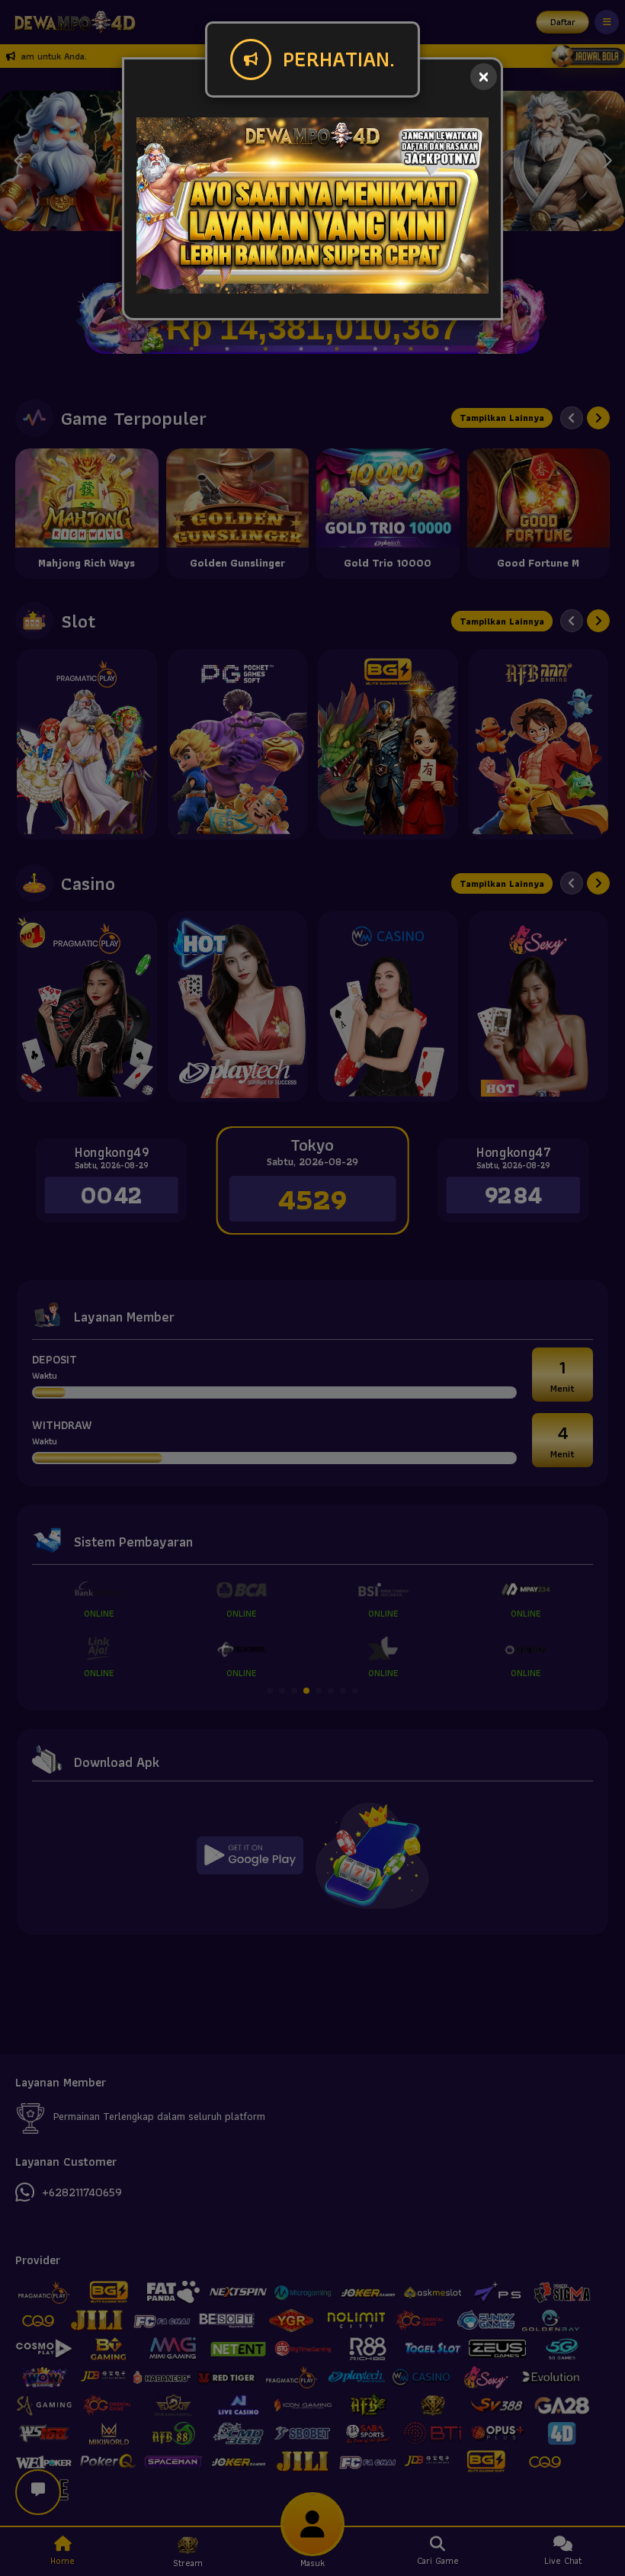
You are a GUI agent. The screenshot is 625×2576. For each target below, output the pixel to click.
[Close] (484, 77)
